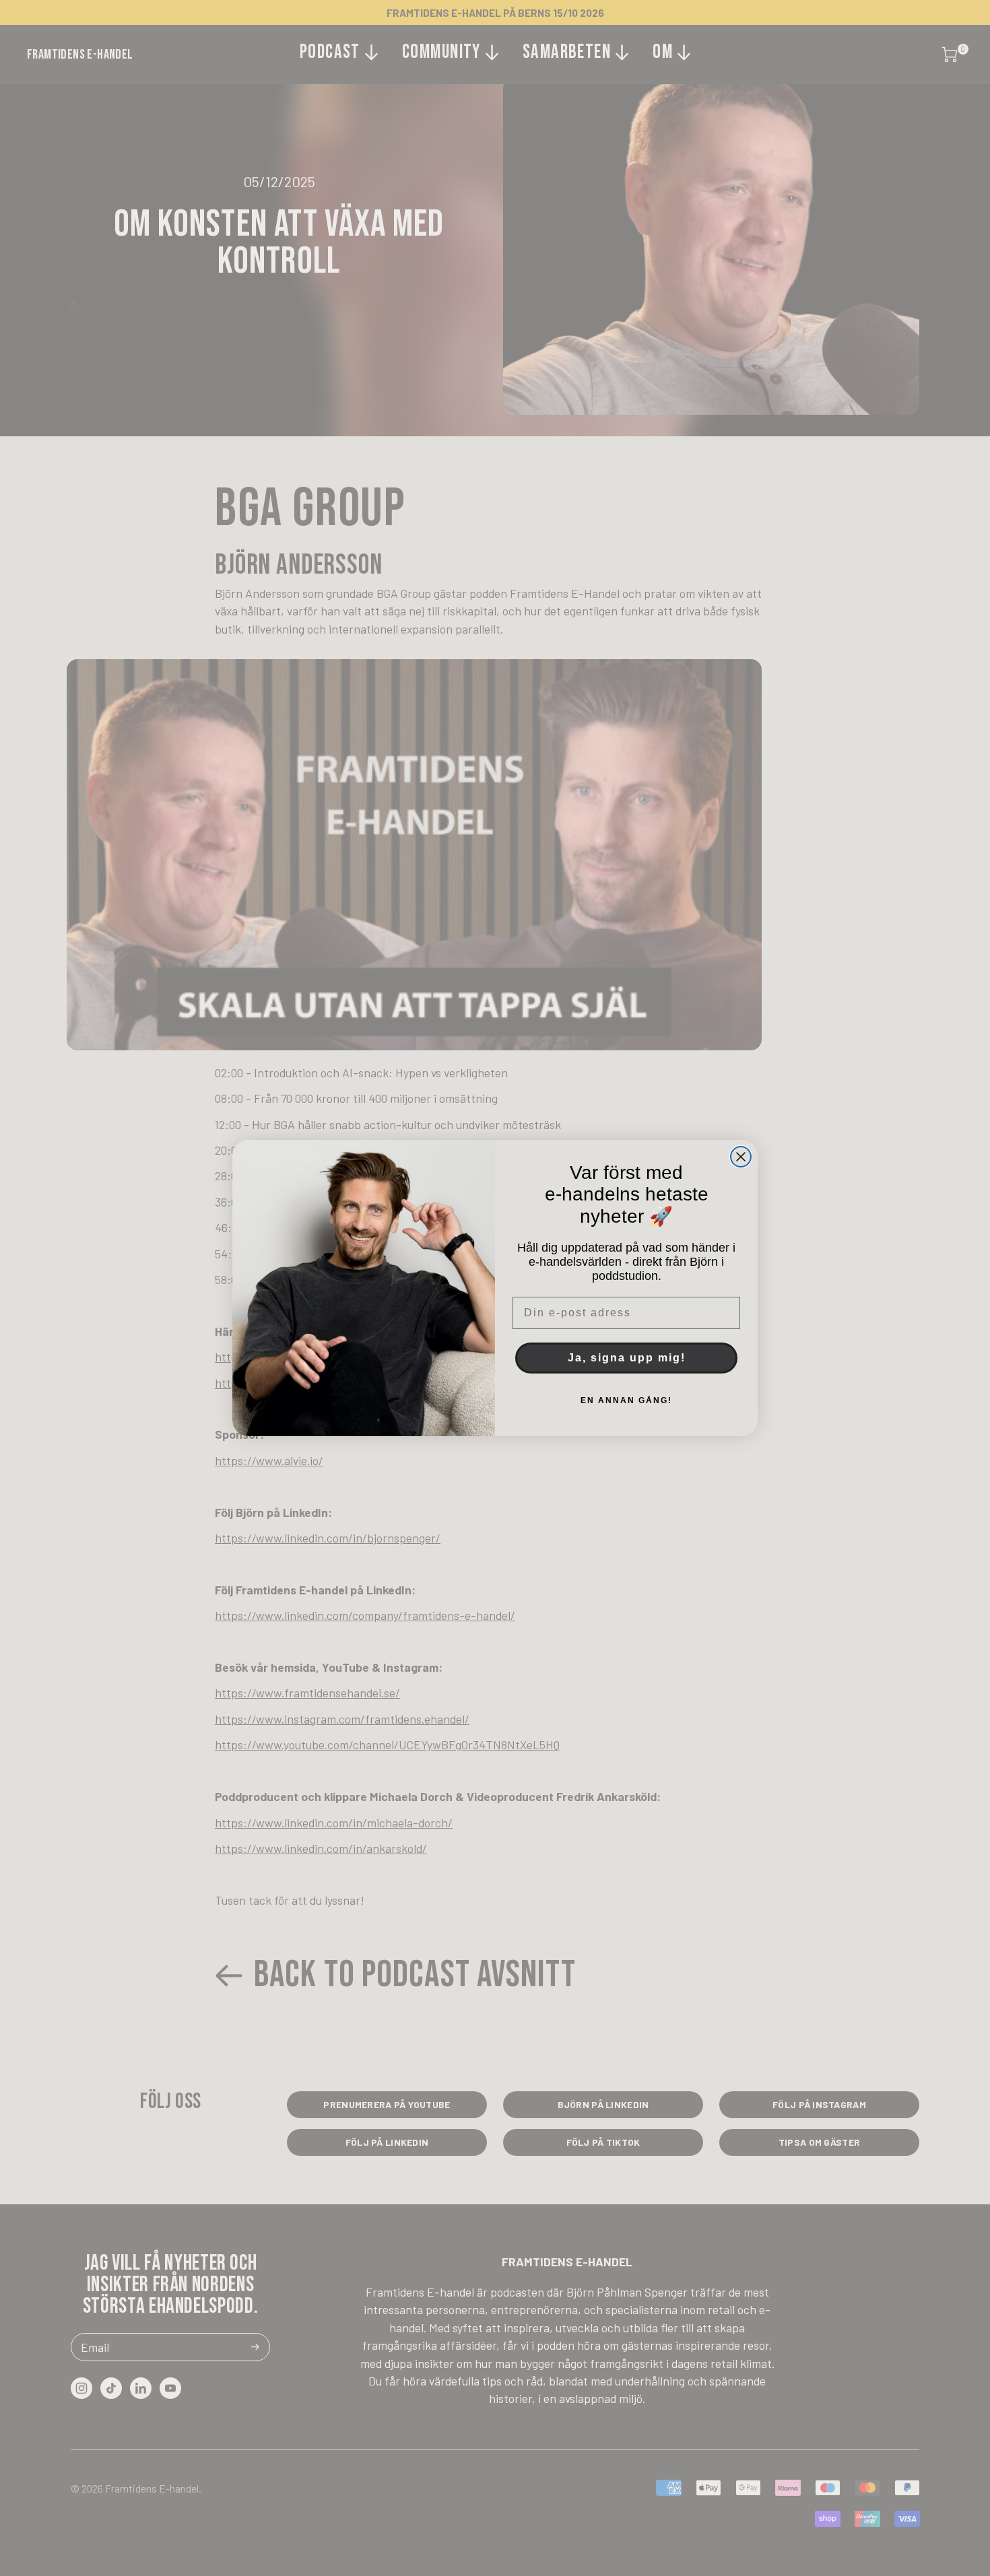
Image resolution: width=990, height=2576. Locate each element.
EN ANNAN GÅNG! (626, 1400)
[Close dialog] (741, 1157)
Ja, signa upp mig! (627, 1358)
